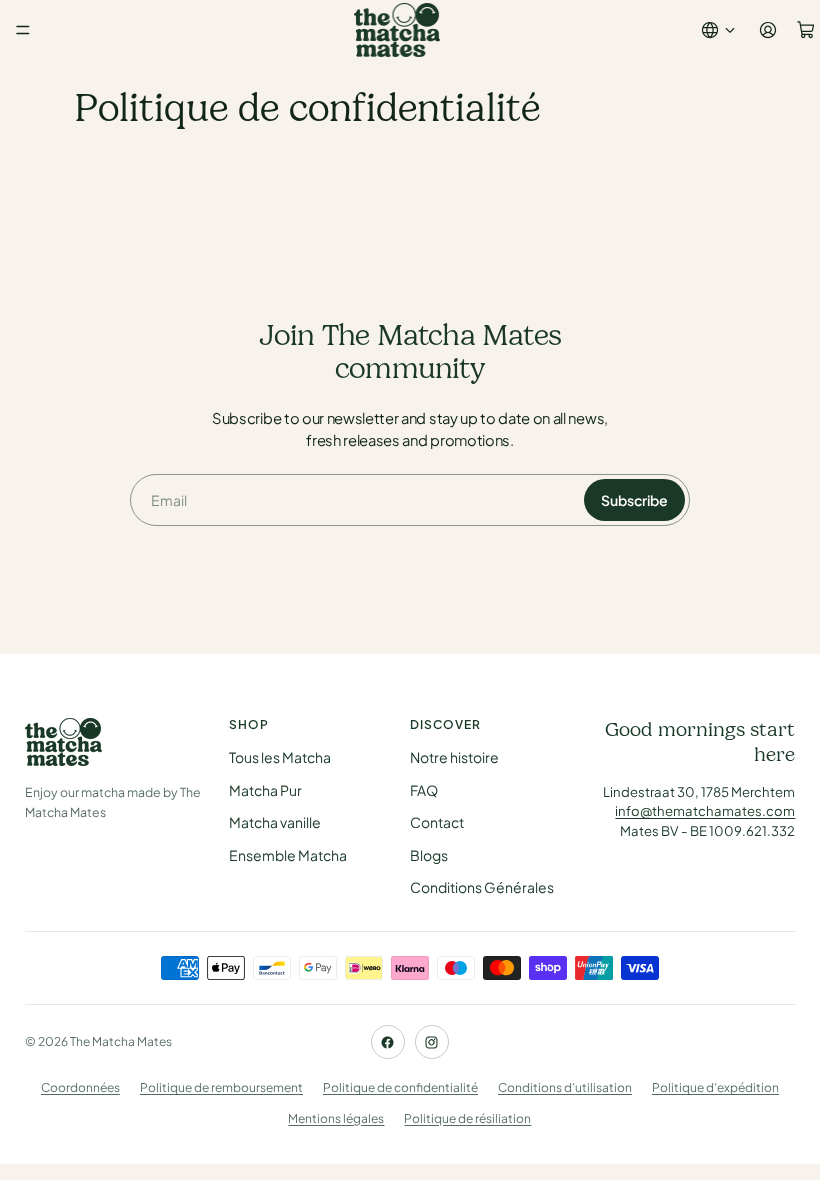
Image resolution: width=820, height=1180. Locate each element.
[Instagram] (432, 1042)
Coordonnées (80, 1087)
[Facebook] (388, 1042)
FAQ (424, 790)
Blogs (429, 855)
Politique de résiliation (467, 1118)
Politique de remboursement (221, 1087)
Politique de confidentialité (400, 1087)
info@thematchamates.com (705, 810)
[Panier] (806, 30)
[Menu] (23, 30)
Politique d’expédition (715, 1087)
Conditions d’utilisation (565, 1087)
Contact (437, 822)
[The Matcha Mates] (115, 742)
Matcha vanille (275, 822)
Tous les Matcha (280, 757)
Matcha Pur (265, 790)
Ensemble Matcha (288, 855)
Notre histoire (454, 757)
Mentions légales (336, 1118)
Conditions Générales (482, 887)
